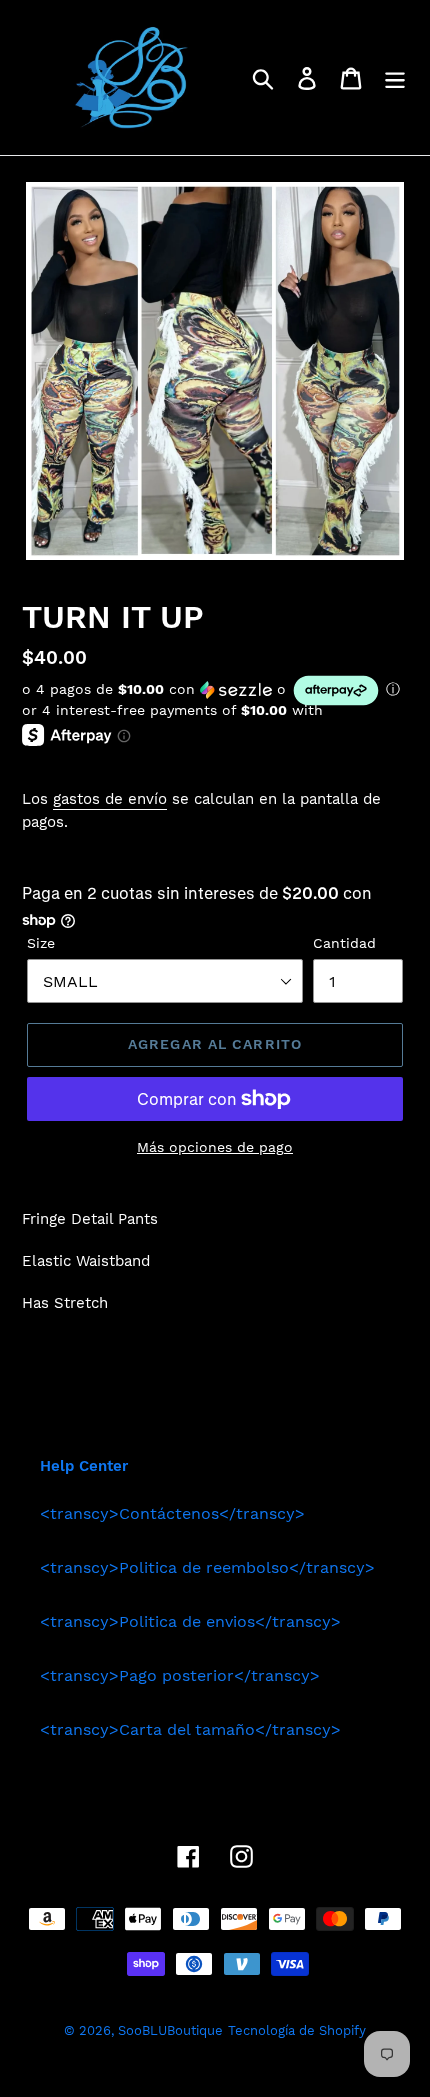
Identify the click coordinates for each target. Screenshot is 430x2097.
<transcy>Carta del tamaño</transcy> (190, 1729)
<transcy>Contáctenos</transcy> (172, 1513)
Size (41, 943)
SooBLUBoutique (170, 2030)
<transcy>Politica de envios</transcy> (190, 1621)
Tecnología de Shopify (297, 2030)
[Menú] (395, 77)
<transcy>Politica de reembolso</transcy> (207, 1567)
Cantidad (344, 943)
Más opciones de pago (215, 1147)
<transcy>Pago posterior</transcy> (180, 1675)
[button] (215, 690)
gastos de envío (110, 799)
